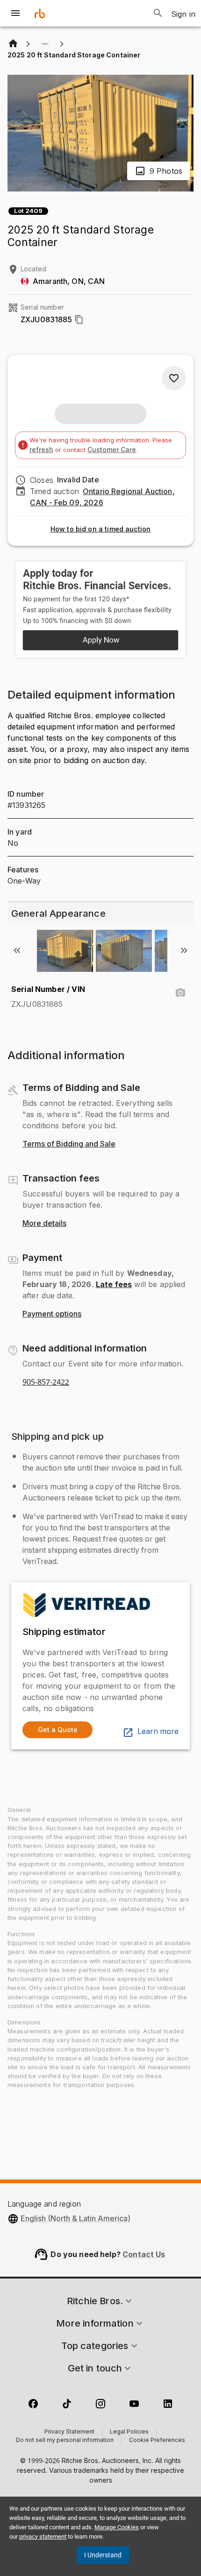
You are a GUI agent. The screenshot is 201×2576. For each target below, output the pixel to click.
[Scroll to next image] (184, 950)
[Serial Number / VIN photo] (180, 993)
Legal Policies (129, 2432)
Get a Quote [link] (58, 1730)
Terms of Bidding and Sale (69, 1144)
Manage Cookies (117, 2527)
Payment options (52, 1314)
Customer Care (112, 449)
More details (44, 1224)
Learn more (158, 1732)
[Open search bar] (158, 13)
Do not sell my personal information (65, 2441)
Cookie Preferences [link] (157, 2441)
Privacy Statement (69, 2432)
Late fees (114, 1284)
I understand (103, 2555)
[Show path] (45, 44)
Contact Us (144, 2254)
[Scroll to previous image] (17, 950)
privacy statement (43, 2537)
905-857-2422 (46, 1382)
